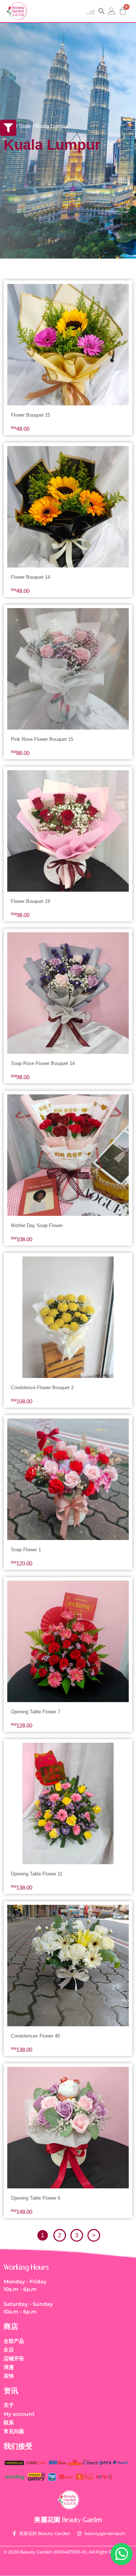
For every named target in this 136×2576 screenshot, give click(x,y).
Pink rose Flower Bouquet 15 (42, 739)
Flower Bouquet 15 (30, 415)
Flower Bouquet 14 (30, 577)
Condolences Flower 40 (35, 2036)
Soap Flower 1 (26, 1550)
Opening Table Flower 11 (37, 1874)
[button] (90, 11)
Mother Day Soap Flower (37, 1225)
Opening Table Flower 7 (36, 1712)
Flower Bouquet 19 (30, 901)
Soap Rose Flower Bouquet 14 (43, 1063)
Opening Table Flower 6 (36, 2198)
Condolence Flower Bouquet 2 (42, 1388)
